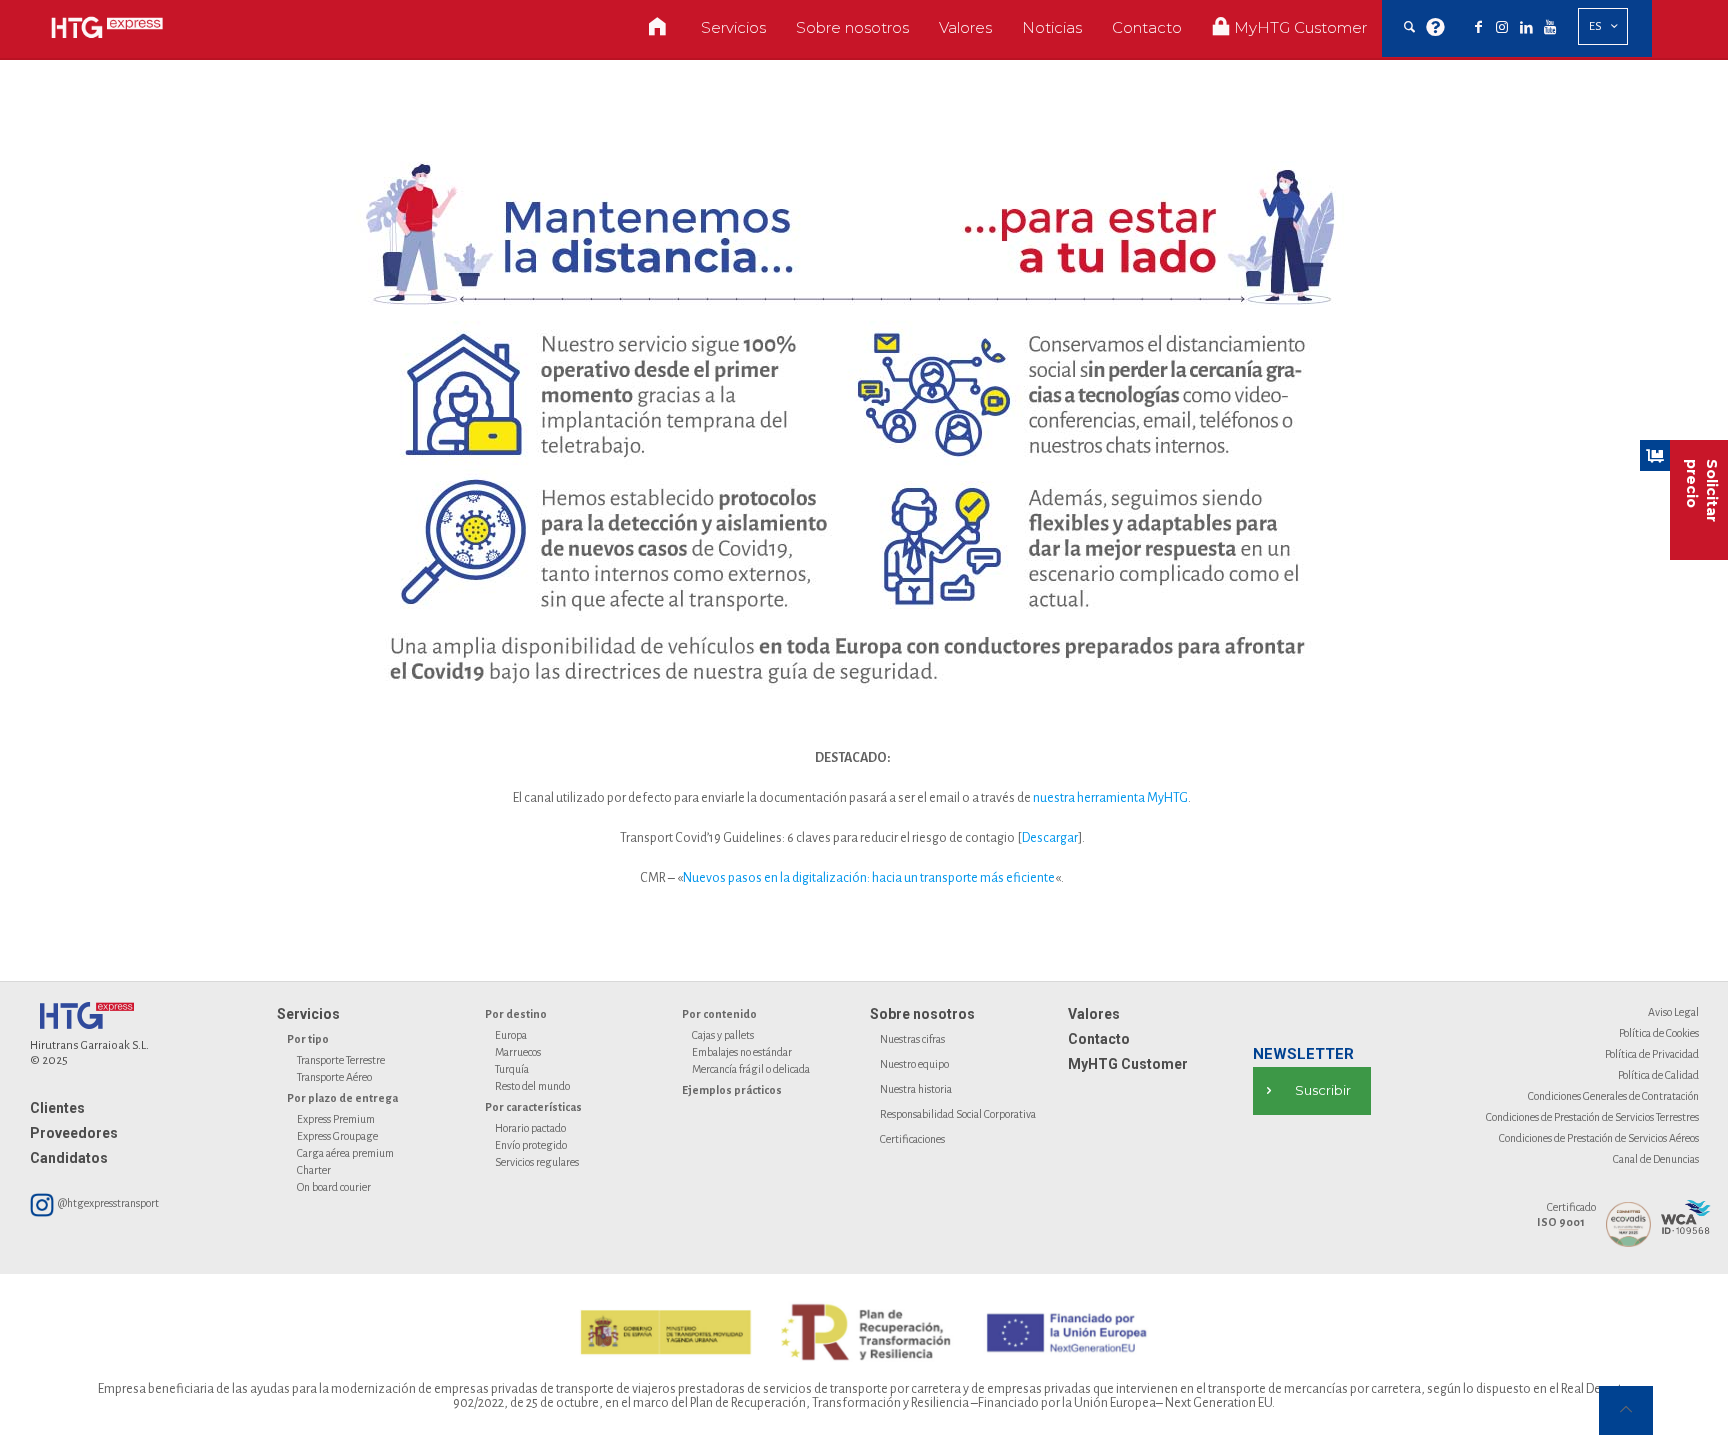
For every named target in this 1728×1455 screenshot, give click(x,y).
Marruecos (518, 1052)
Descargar (1050, 838)
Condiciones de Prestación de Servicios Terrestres (1592, 1117)
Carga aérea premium (345, 1153)
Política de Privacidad (1652, 1054)
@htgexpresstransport (107, 1203)
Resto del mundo (532, 1086)
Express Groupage (337, 1136)
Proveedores (74, 1133)
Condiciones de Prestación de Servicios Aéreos (1599, 1138)
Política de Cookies (1659, 1033)
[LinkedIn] (1526, 28)
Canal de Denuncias (1656, 1159)
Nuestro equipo (914, 1064)
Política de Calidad (1658, 1075)
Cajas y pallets (723, 1035)
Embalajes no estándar (742, 1052)
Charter (314, 1170)
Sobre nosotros (922, 1014)
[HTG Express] (107, 27)
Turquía (512, 1069)
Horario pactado (530, 1128)
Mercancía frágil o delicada (751, 1069)
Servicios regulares (537, 1162)
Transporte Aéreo (334, 1077)
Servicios (308, 1014)
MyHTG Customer (1128, 1064)
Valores (1094, 1014)
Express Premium (336, 1119)
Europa (511, 1035)
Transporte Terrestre (341, 1060)
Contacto (1099, 1039)
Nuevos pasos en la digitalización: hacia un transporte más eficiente (869, 878)
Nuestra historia (916, 1089)
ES (1595, 26)
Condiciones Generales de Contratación (1613, 1096)
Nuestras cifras (912, 1039)
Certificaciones (912, 1139)
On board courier (334, 1187)
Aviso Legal (1673, 1012)
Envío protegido (531, 1145)
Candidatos (69, 1158)
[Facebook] (1478, 28)
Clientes (57, 1108)
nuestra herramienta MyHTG (1110, 798)
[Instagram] (1502, 28)
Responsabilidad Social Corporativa (958, 1114)
